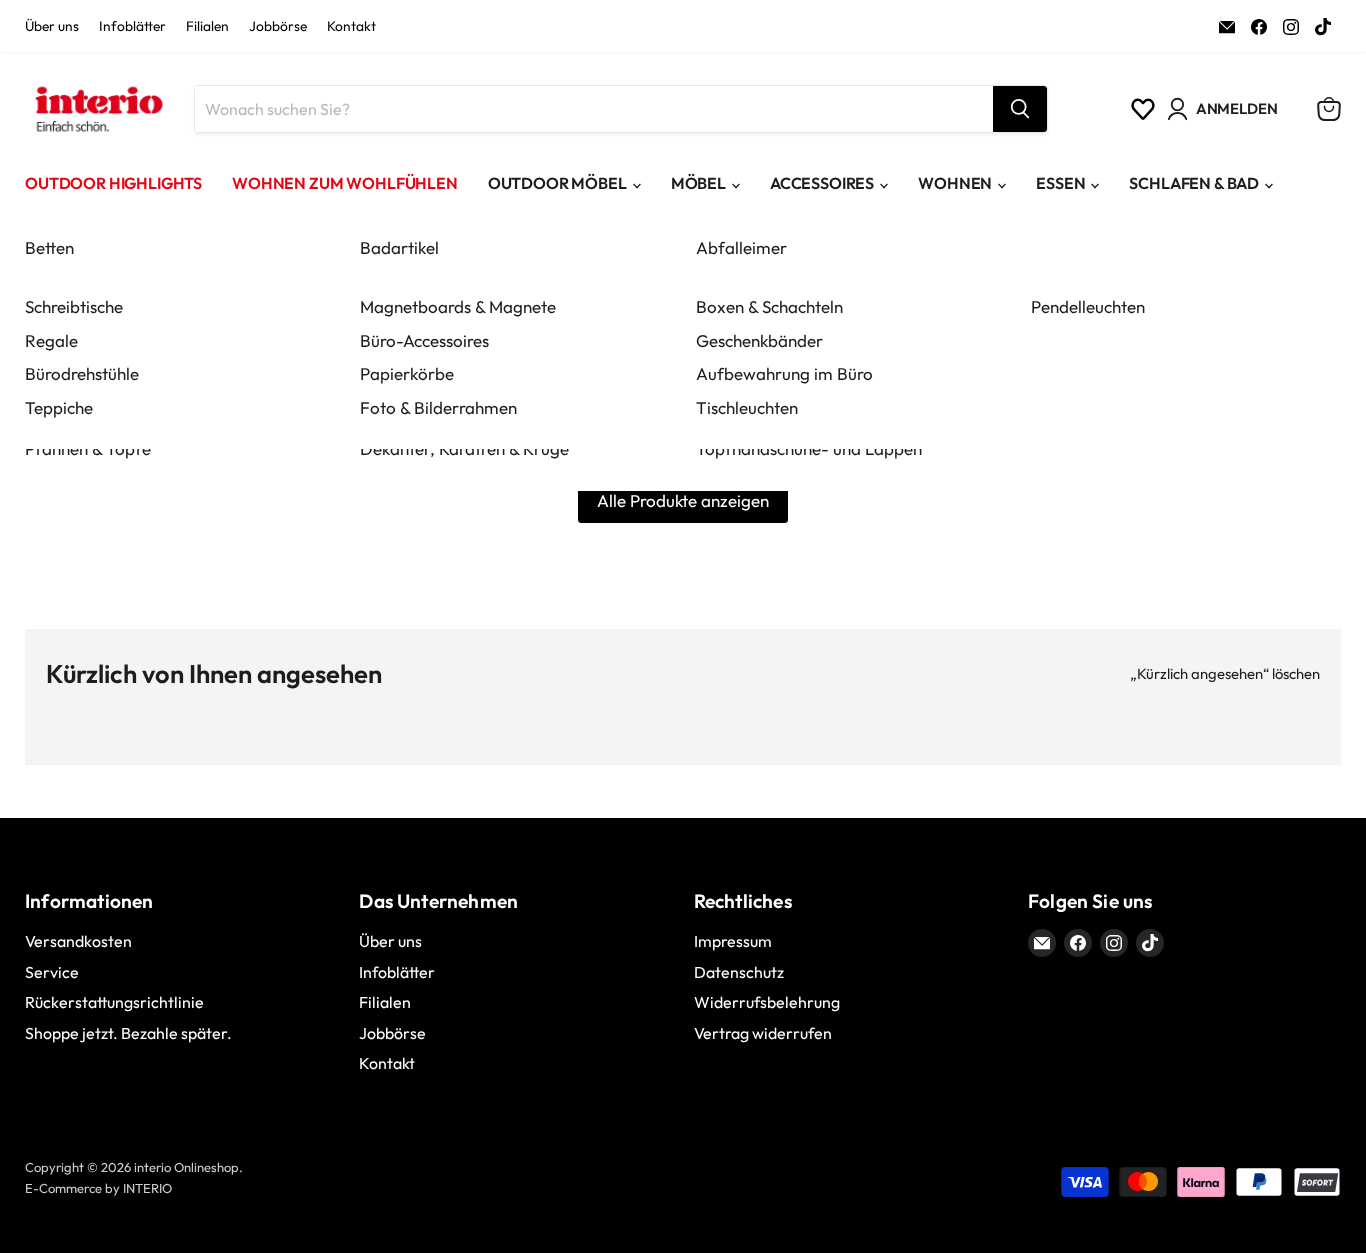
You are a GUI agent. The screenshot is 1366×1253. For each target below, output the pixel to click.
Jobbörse (278, 27)
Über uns (52, 27)
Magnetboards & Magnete (458, 306)
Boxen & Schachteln (769, 306)
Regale (51, 340)
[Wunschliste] (1143, 109)
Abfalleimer (741, 247)
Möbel (698, 183)
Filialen (207, 27)
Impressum (733, 941)
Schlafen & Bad (1194, 183)
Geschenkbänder (759, 340)
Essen (1060, 183)
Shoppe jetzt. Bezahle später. (128, 1033)
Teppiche (59, 407)
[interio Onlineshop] (97, 109)
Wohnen (955, 183)
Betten (49, 247)
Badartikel (399, 247)
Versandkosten (78, 941)
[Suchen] (1020, 109)
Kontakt (351, 27)
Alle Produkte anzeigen (683, 500)
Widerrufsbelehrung (767, 1002)
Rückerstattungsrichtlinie (114, 1002)
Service (52, 972)
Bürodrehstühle (82, 373)
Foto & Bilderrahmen (438, 407)
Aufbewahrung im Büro (784, 373)
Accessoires (822, 183)
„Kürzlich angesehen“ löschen (1225, 673)
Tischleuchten (747, 407)
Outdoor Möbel (557, 183)
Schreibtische (74, 306)
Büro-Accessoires (424, 340)
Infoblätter (132, 27)
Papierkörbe (407, 373)
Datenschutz (739, 972)
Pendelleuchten (1088, 306)
